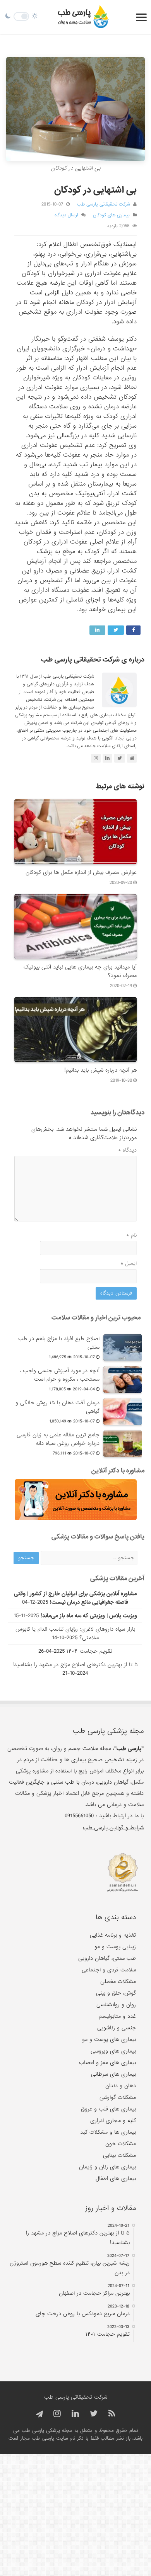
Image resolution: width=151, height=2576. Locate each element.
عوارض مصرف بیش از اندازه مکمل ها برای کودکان (81, 872)
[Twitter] (94, 2414)
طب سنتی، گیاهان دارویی (107, 1958)
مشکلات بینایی (119, 2155)
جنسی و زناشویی (117, 2028)
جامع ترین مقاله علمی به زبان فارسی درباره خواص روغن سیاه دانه (58, 1439)
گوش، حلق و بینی (116, 1993)
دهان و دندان (121, 2086)
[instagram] (57, 2414)
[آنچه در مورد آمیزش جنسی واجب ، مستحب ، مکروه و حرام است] (123, 1380)
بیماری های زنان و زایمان (107, 2167)
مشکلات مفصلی (118, 1981)
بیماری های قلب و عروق (108, 2109)
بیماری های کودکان (111, 215)
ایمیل (129, 1263)
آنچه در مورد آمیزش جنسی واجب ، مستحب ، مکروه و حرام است (60, 1375)
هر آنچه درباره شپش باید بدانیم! (100, 1070)
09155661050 (79, 1816)
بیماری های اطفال (116, 2178)
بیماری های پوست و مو (109, 2039)
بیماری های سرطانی (113, 2074)
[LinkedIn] (75, 2414)
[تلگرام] (38, 2414)
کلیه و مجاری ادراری (113, 2121)
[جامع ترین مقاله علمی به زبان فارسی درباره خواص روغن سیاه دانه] (123, 1444)
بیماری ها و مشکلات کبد (108, 2132)
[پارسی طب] (83, 17)
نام (131, 1235)
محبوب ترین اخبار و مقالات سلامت (96, 1318)
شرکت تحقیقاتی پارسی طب (104, 204)
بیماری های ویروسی (113, 2051)
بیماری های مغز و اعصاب (107, 2063)
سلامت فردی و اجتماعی (109, 1970)
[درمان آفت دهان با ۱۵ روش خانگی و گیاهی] (123, 1412)
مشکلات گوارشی (118, 2097)
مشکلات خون (121, 2144)
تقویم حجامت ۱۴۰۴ (89, 1651)
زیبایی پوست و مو (115, 1947)
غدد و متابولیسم (117, 2016)
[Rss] (112, 2414)
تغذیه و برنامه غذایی (113, 1935)
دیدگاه (127, 1150)
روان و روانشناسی (116, 2005)
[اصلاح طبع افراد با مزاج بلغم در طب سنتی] (123, 1347)
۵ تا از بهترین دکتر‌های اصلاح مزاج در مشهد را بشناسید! (75, 1665)
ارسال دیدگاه (66, 215)
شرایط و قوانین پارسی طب (113, 1828)
